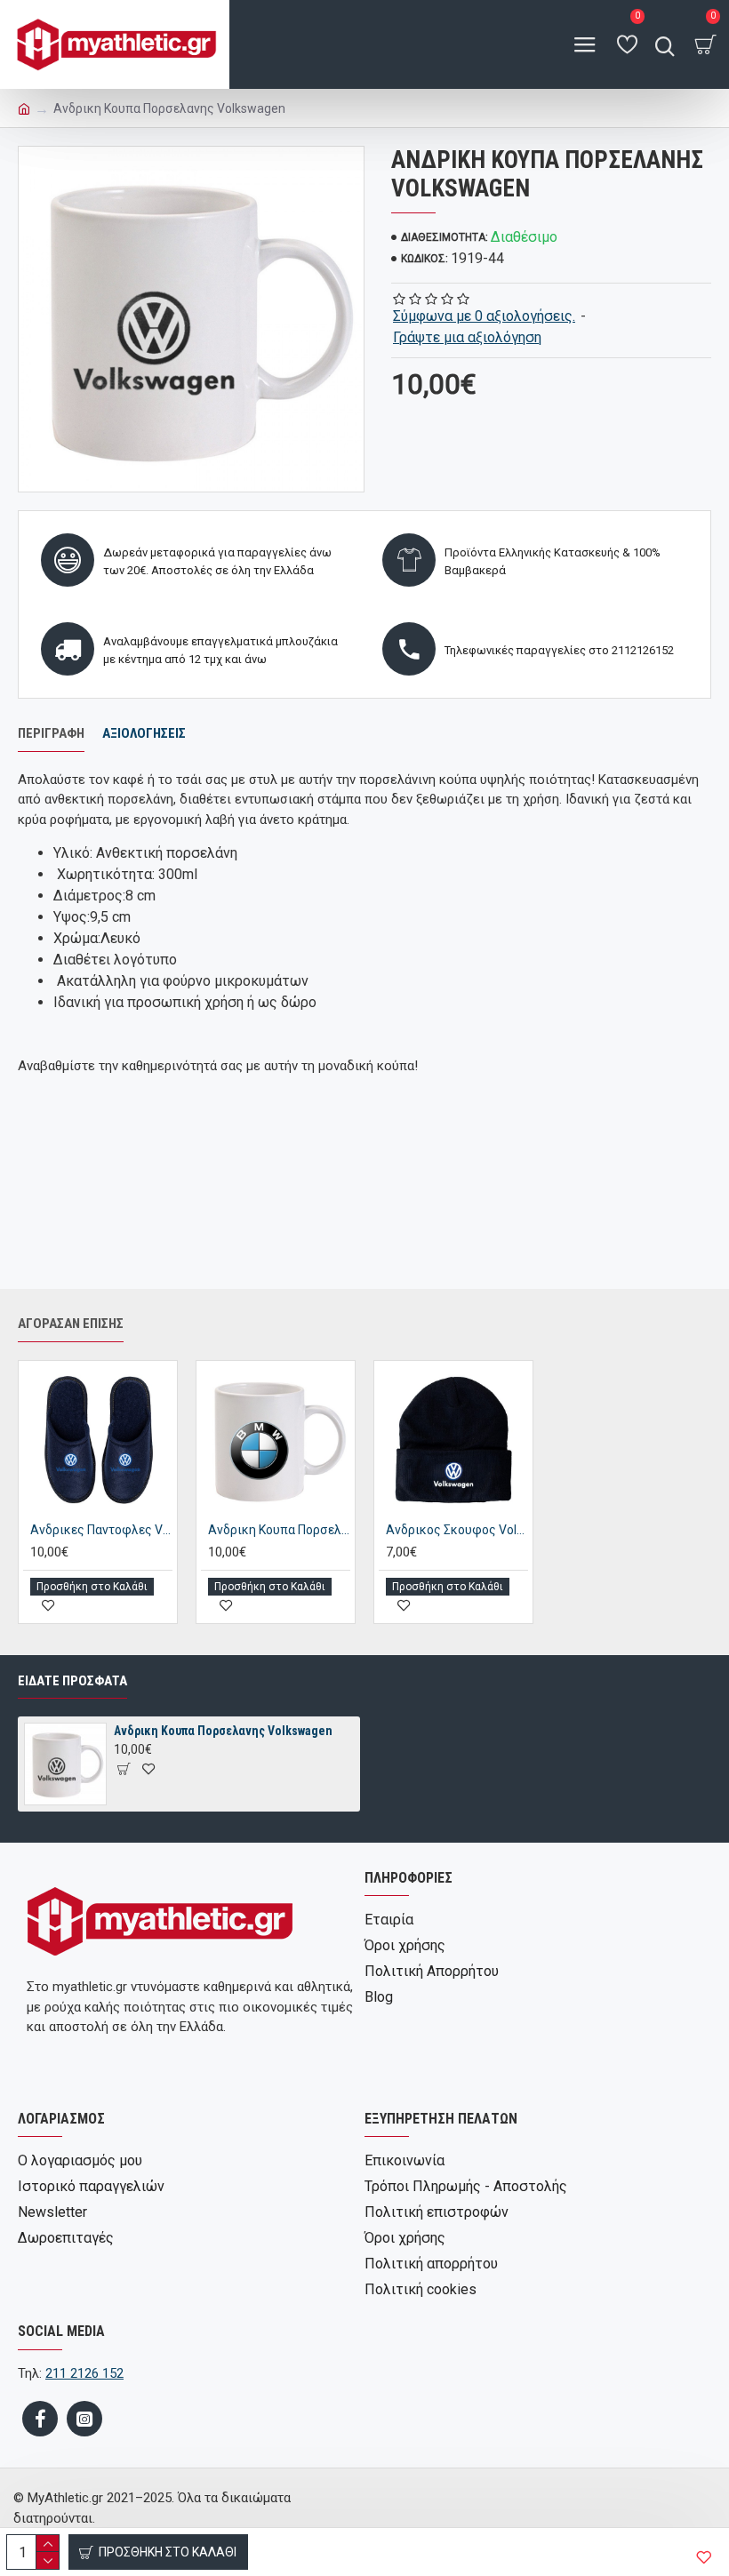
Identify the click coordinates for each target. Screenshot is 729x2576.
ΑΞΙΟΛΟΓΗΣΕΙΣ (144, 733)
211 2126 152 (84, 2373)
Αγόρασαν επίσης (71, 1324)
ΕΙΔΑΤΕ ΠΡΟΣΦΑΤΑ (72, 1681)
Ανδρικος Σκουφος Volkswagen (457, 1530)
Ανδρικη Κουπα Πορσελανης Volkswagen (223, 1731)
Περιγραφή (51, 733)
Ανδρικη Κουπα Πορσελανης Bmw (279, 1530)
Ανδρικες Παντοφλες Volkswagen (101, 1530)
